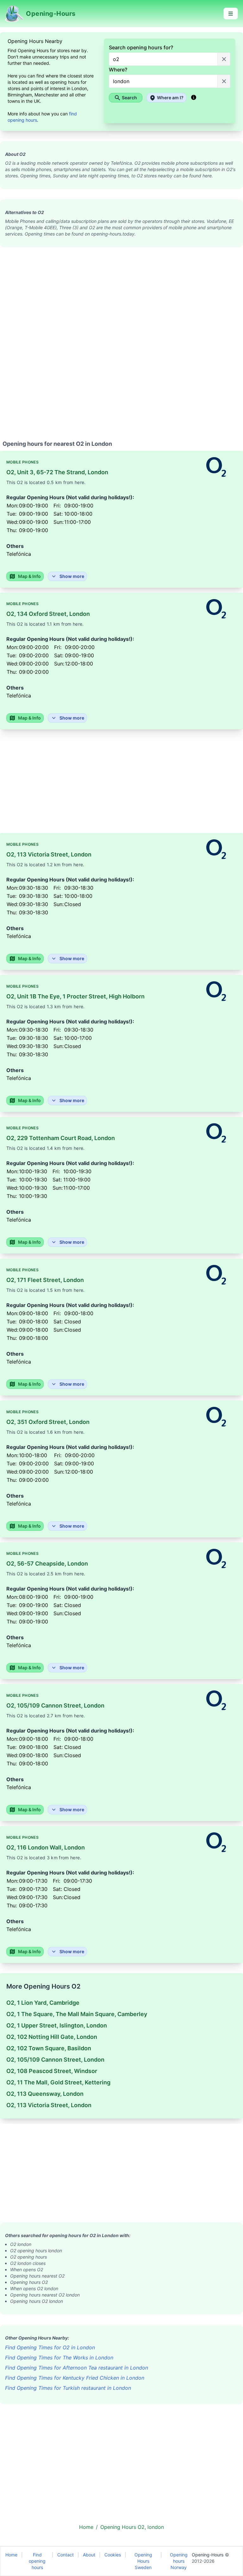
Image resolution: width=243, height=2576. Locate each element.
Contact (65, 2555)
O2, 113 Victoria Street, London (49, 2105)
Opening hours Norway (179, 2561)
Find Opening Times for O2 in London (50, 2347)
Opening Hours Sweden (143, 2561)
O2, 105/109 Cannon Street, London (55, 2060)
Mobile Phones (22, 462)
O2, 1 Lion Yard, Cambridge (43, 2003)
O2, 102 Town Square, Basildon (49, 2048)
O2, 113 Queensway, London (45, 2094)
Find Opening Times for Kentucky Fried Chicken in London (75, 2378)
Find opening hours (37, 2561)
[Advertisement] (121, 291)
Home (11, 2555)
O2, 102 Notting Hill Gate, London (52, 2037)
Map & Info (29, 576)
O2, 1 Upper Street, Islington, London (57, 2025)
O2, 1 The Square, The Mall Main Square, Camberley (77, 2014)
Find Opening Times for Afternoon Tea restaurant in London (77, 2368)
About (89, 2555)
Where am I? (170, 98)
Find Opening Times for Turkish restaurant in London (68, 2388)
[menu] (231, 14)
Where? (118, 70)
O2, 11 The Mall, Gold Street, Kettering (58, 2082)
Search (129, 98)
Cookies (113, 2555)
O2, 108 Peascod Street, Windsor (52, 2071)
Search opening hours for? (141, 47)
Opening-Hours (208, 2555)
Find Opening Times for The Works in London (59, 2358)
